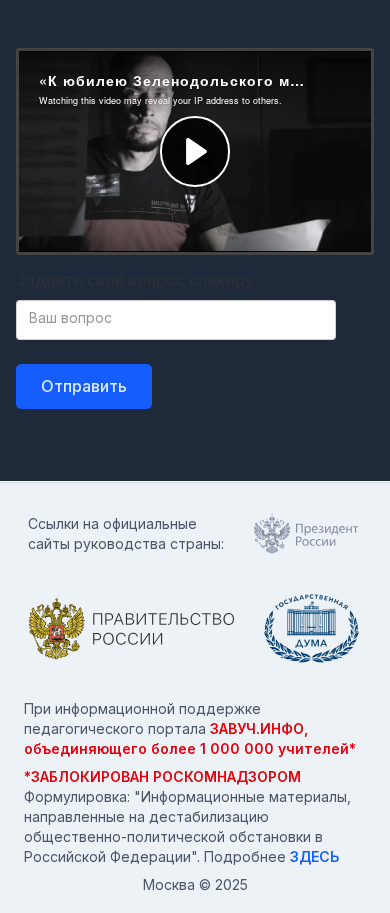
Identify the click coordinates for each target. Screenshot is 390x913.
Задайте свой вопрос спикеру (135, 280)
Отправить (84, 386)
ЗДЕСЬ (314, 856)
